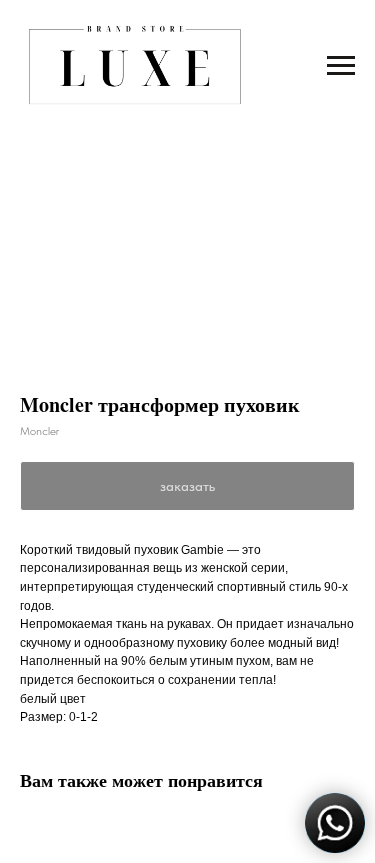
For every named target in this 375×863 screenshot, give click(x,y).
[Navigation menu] (341, 66)
